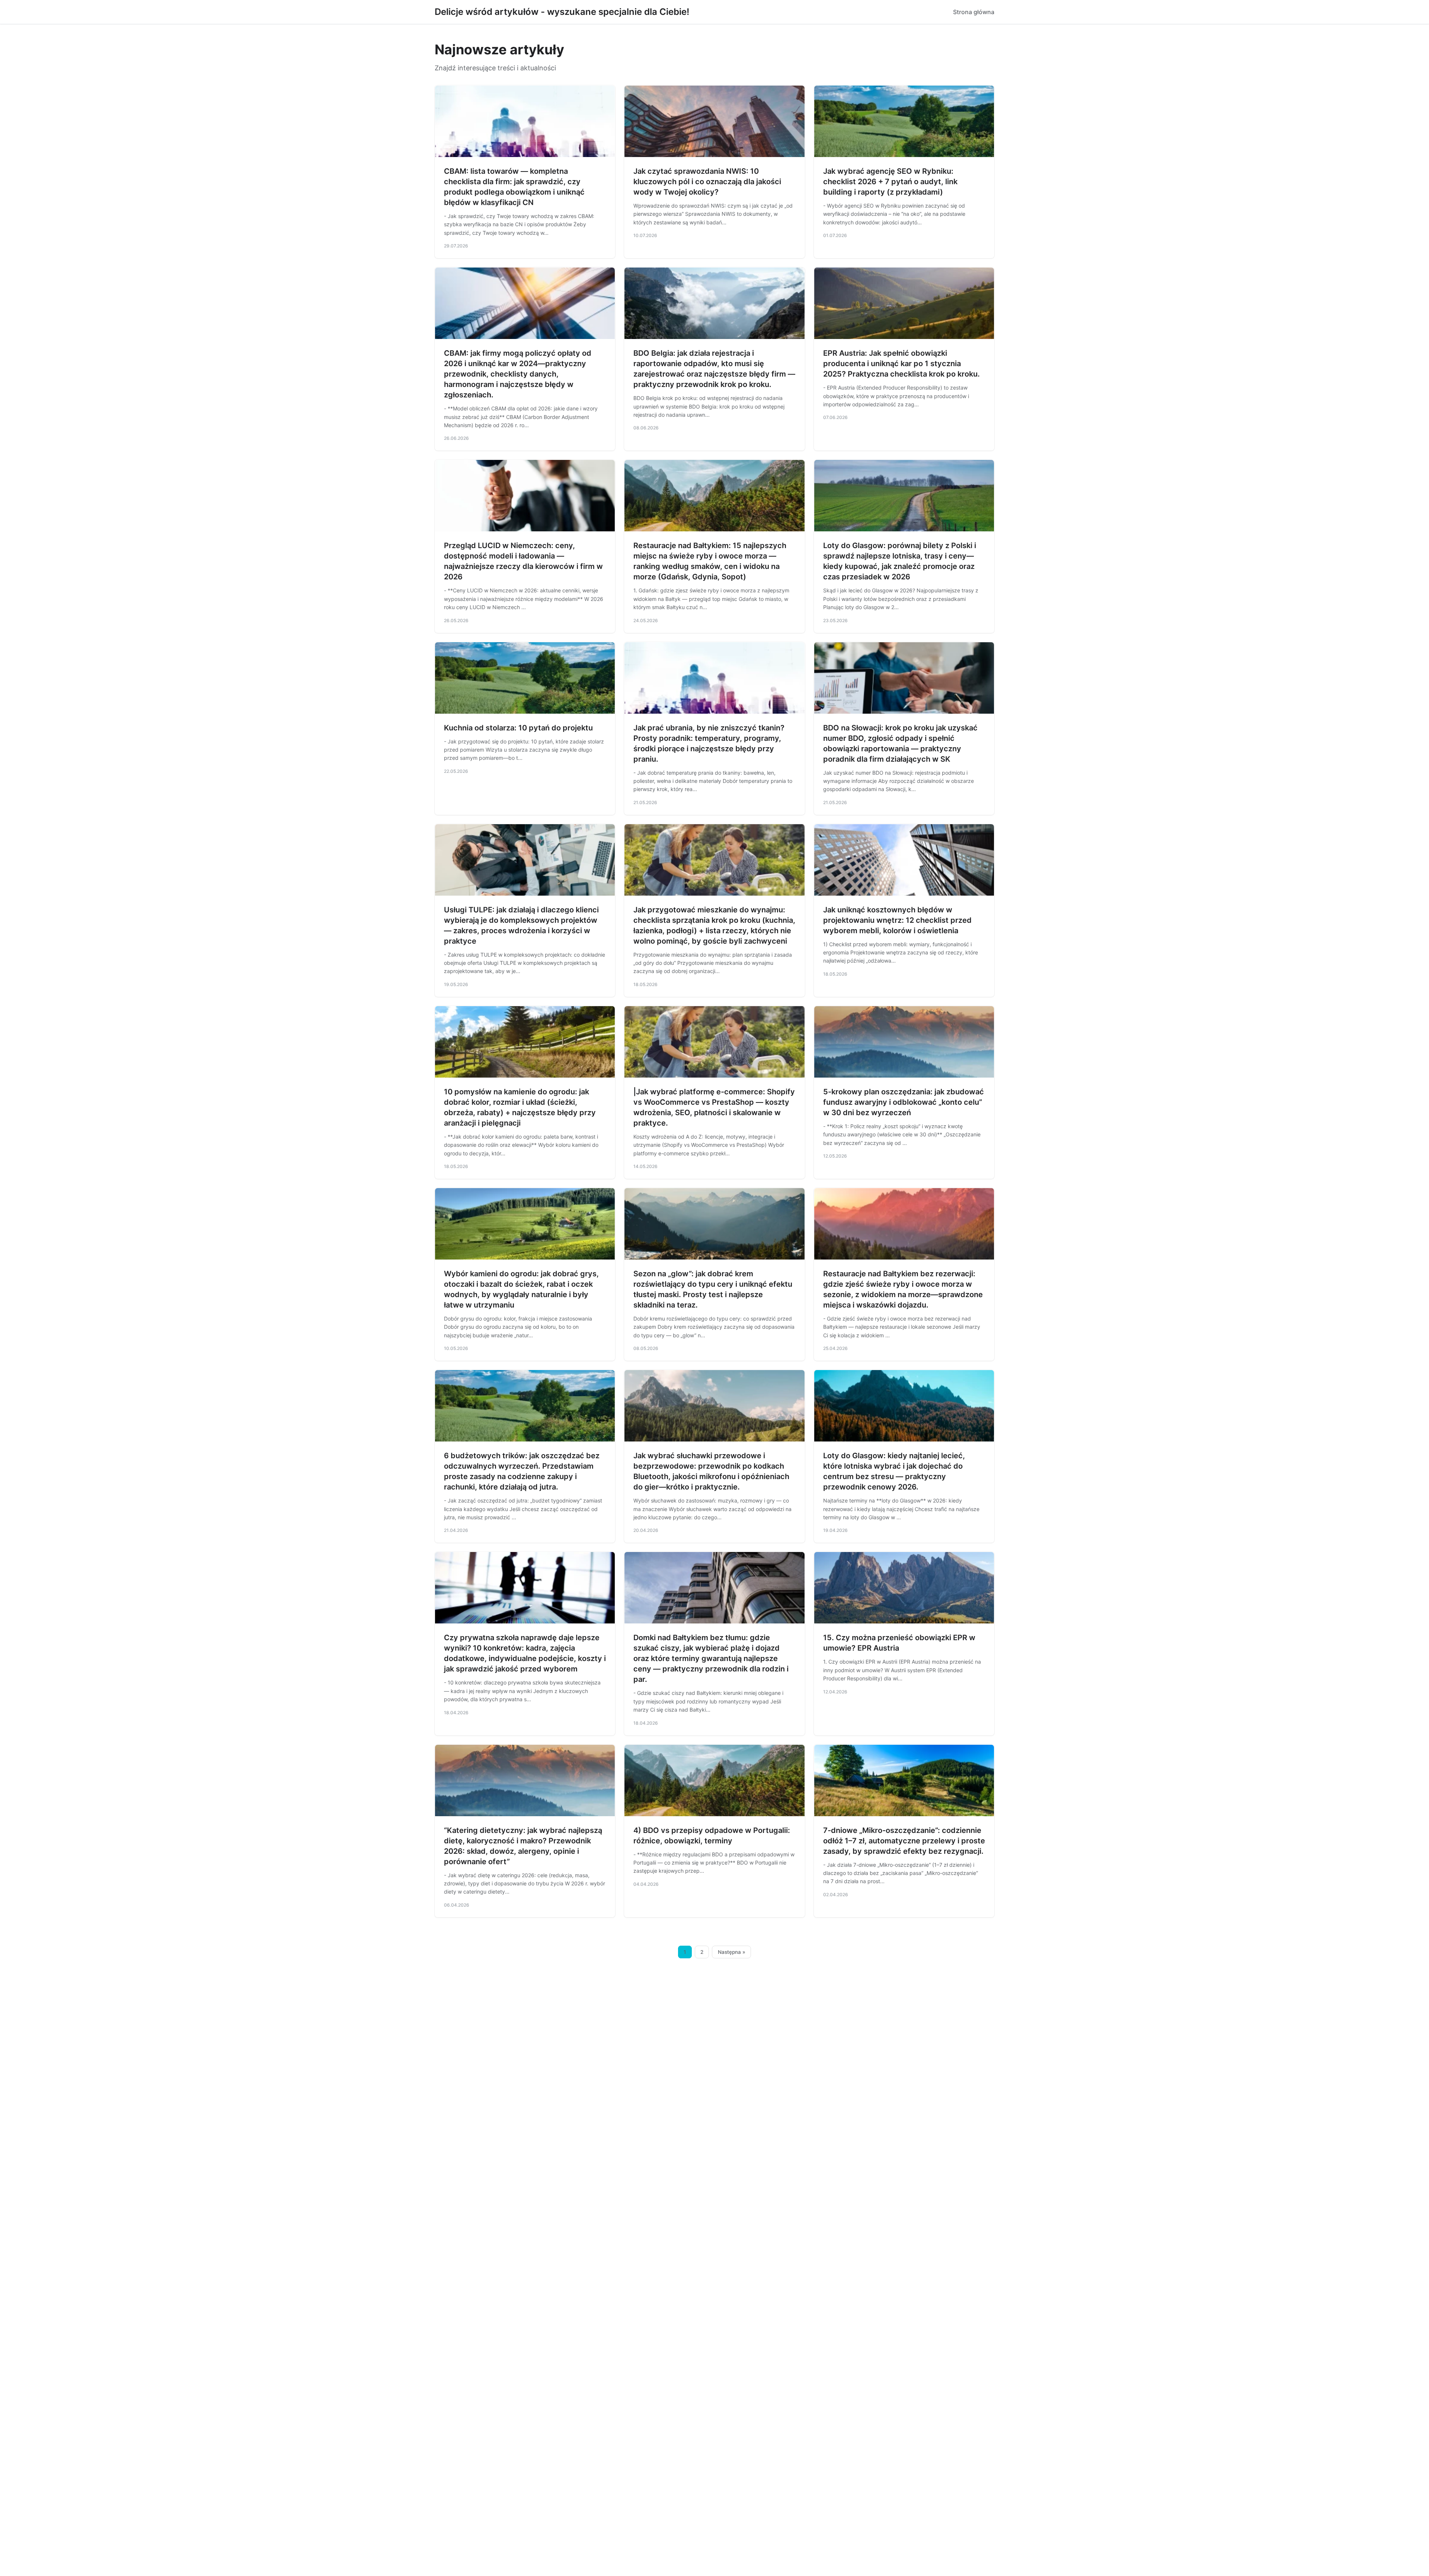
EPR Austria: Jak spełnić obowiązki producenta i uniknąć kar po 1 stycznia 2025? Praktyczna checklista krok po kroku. (901, 364)
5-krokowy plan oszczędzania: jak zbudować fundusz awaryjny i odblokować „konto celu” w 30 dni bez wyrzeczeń (904, 1102)
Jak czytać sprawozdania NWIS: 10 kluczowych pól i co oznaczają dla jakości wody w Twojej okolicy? (707, 182)
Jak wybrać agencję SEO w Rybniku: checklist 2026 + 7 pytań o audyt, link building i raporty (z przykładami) (890, 182)
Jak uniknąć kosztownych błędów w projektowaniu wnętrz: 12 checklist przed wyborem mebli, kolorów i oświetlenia (897, 920)
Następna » (732, 1952)
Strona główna (974, 12)
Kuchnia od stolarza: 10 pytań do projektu (518, 728)
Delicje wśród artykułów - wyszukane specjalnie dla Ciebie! (562, 12)
